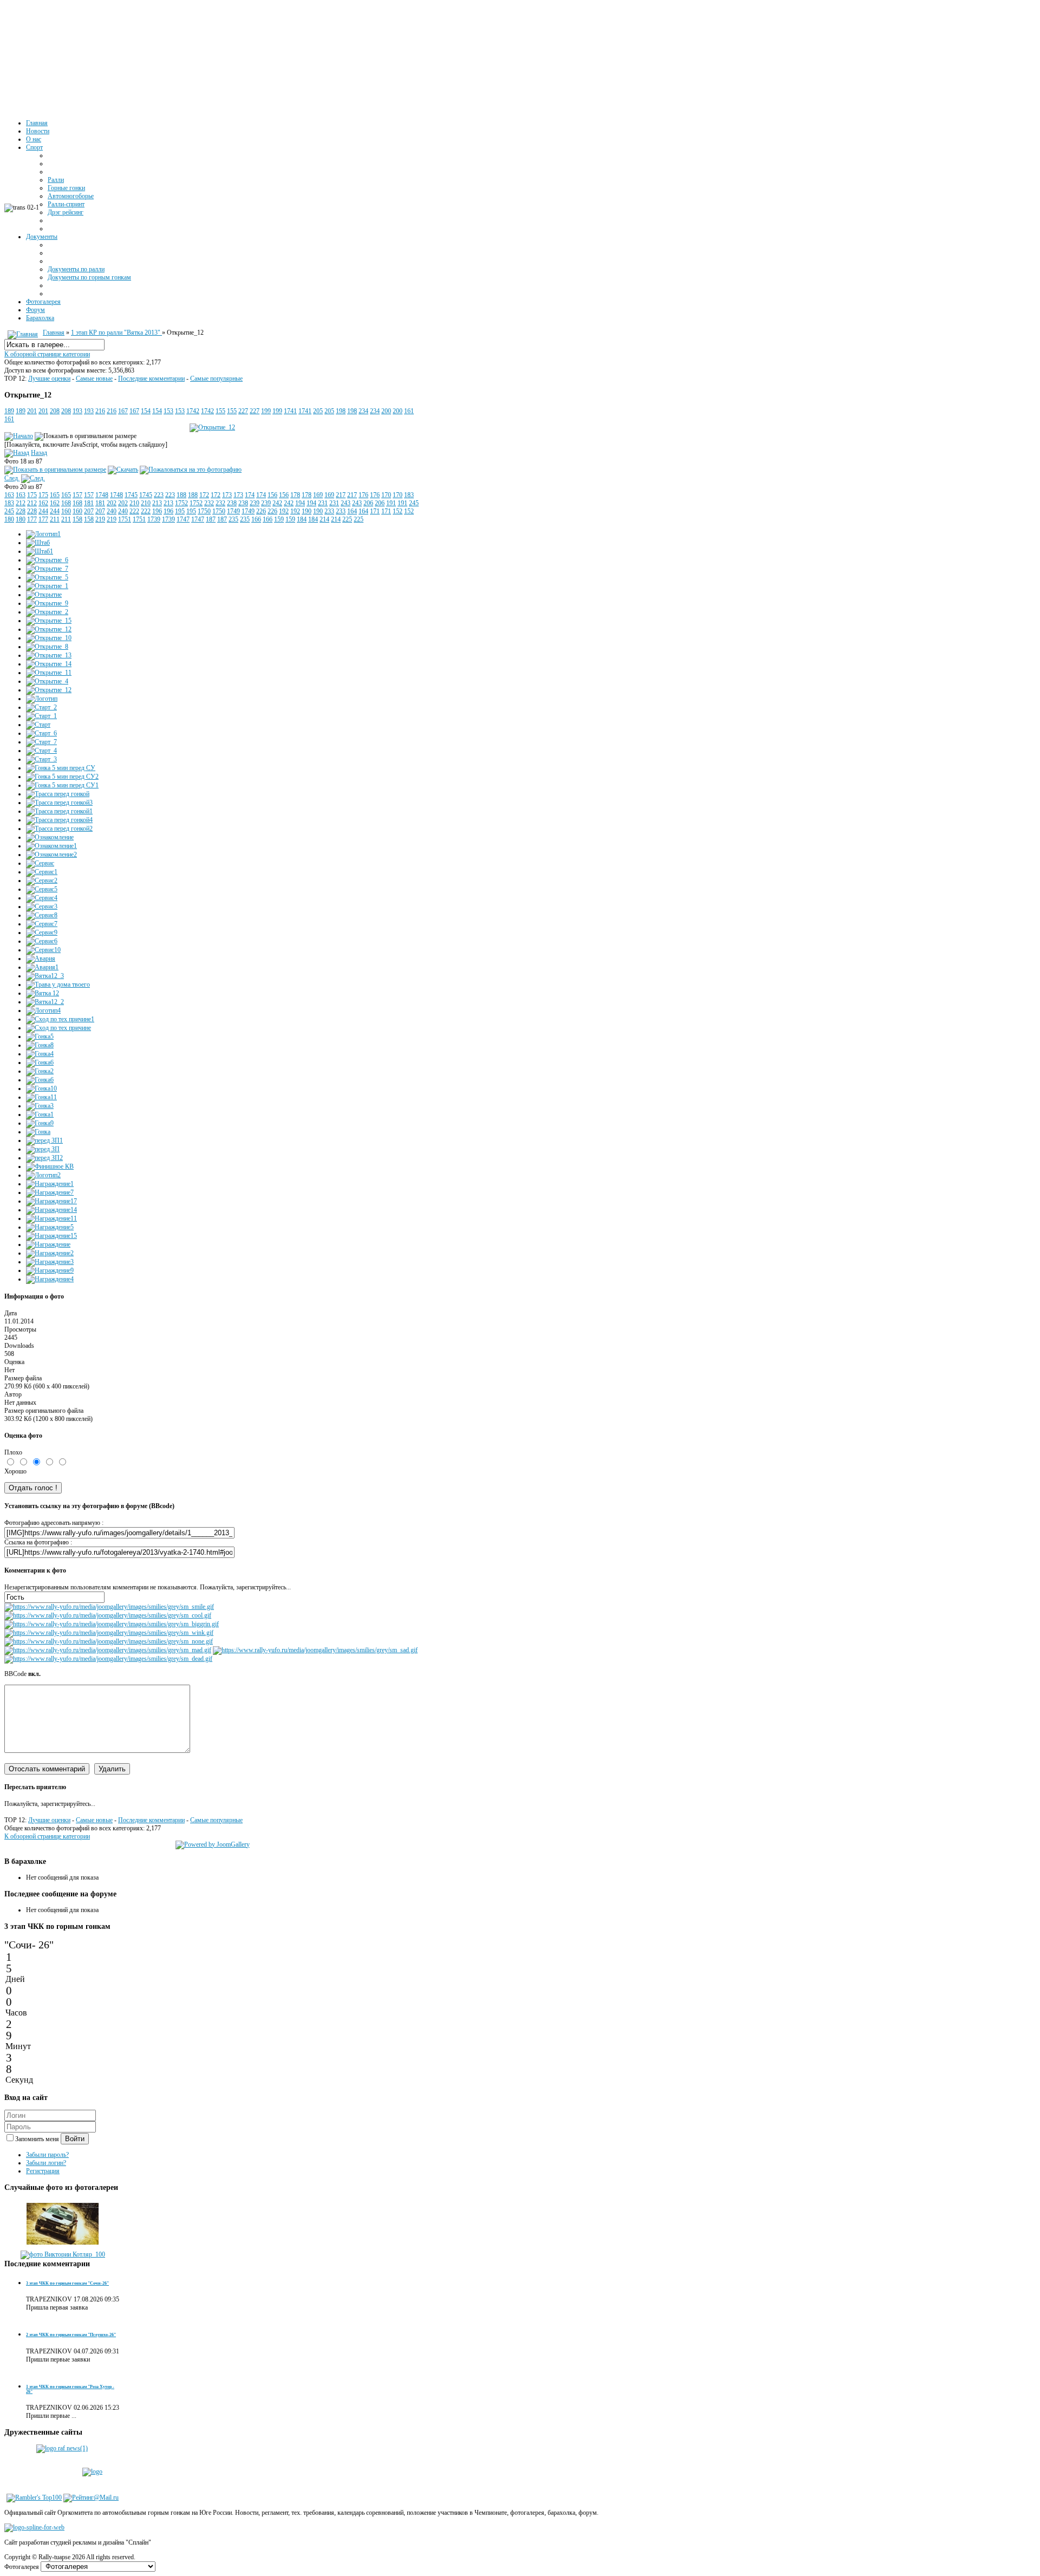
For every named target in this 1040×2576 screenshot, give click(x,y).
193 (77, 411)
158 (77, 519)
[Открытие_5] (47, 577)
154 (146, 411)
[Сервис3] (42, 907)
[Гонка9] (40, 1123)
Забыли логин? (46, 2163)
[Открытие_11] (49, 673)
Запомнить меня (38, 2139)
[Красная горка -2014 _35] (63, 2246)
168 (66, 503)
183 (409, 495)
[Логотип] (42, 699)
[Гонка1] (40, 1114)
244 (43, 511)
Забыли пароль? (47, 2155)
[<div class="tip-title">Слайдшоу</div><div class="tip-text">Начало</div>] (19, 436)
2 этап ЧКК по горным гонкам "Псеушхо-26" (71, 2335)
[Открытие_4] (47, 681)
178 (295, 495)
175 (32, 495)
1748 (102, 495)
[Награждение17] (51, 1201)
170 (386, 495)
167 (123, 411)
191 (391, 503)
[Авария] (41, 958)
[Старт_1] (41, 716)
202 (112, 503)
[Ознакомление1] (51, 846)
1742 (193, 411)
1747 (183, 519)
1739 (154, 519)
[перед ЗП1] (44, 1140)
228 (21, 511)
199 (266, 411)
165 (55, 495)
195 (180, 511)
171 (375, 511)
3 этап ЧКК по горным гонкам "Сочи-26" (67, 2283)
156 (272, 495)
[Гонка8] (40, 1045)
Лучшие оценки (49, 379)
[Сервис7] (42, 924)
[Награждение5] (50, 1227)
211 (55, 519)
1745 (131, 495)
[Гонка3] (40, 1106)
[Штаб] (38, 543)
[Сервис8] (42, 915)
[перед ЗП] (43, 1149)
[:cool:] (108, 1615)
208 (55, 411)
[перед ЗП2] (44, 1158)
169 (318, 495)
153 (168, 411)
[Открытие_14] (49, 664)
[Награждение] (48, 1244)
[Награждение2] (50, 1253)
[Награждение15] (51, 1236)
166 (256, 519)
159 (279, 519)
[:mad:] (108, 1650)
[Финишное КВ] (50, 1166)
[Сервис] (40, 863)
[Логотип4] (43, 1010)
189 (9, 411)
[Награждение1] (50, 1184)
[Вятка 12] (43, 993)
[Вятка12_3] (45, 976)
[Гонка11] (41, 1097)
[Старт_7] (41, 742)
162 (43, 503)
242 (277, 503)
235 (233, 519)
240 (112, 511)
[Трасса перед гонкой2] (59, 829)
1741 (290, 411)
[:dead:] (108, 1659)
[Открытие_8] (47, 647)
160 (66, 511)
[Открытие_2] (47, 612)
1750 (204, 511)
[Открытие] (44, 595)
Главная (54, 332)
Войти (75, 2139)
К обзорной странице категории (47, 354)
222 (134, 511)
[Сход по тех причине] (58, 1028)
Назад (39, 453)
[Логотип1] (43, 534)
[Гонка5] (40, 1036)
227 (243, 411)
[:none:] (109, 1641)
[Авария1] (42, 967)
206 (368, 503)
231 (323, 503)
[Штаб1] (40, 551)
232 (209, 503)
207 (89, 511)
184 (302, 519)
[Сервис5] (42, 889)
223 (159, 495)
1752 (181, 503)
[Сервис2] (42, 881)
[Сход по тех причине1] (60, 1019)
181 (89, 503)
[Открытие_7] (47, 569)
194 (300, 503)
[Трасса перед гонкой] (58, 794)
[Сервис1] (42, 872)
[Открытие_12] (212, 427)
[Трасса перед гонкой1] (59, 811)
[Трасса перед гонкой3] (59, 803)
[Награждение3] (50, 1262)
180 (9, 519)
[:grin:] (112, 1624)
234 (363, 411)
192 (284, 511)
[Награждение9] (50, 1270)
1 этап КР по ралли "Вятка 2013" (116, 332)
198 (341, 411)
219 (100, 519)
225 (347, 519)
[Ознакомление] (50, 837)
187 (211, 519)
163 (9, 495)
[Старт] (38, 725)
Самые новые (94, 379)
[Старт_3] (41, 759)
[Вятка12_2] (45, 1002)
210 (134, 503)
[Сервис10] (43, 950)
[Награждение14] (51, 1210)
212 (21, 503)
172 (204, 495)
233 (329, 511)
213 (157, 503)
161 (409, 411)
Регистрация (43, 2171)
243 (346, 503)
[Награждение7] (50, 1192)
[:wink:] (109, 1633)
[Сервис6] (42, 941)
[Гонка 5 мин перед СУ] (61, 768)
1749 (233, 511)
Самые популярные (216, 379)
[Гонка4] (40, 1054)
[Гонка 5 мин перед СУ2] (62, 777)
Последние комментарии (151, 379)
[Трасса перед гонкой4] (59, 820)
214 (324, 519)
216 (100, 411)
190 (307, 511)
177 (32, 519)
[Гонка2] (40, 1071)
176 (363, 495)
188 (181, 495)
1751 (125, 519)
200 (386, 411)
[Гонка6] (40, 1062)
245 (414, 503)
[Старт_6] (41, 733)
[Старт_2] (41, 707)
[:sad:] (315, 1650)
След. (12, 478)
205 (318, 411)
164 (352, 511)
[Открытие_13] (49, 655)
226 (261, 511)
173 (227, 495)
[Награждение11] (51, 1218)
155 (220, 411)
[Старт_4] (41, 751)
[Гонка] (38, 1132)
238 (232, 503)
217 (341, 495)
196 (157, 511)
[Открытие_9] (47, 603)
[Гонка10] (41, 1088)
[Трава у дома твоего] (58, 984)
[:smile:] (109, 1607)
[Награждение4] (50, 1279)
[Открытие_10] (49, 638)
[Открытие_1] (47, 586)
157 (77, 495)
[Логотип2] (43, 1175)
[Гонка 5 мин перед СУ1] (62, 785)
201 (32, 411)
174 (250, 495)
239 (255, 503)
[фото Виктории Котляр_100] (63, 2254)
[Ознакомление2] (51, 855)
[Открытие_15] (49, 621)
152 (398, 511)
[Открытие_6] (47, 560)
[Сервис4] (42, 898)
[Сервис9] (42, 932)
